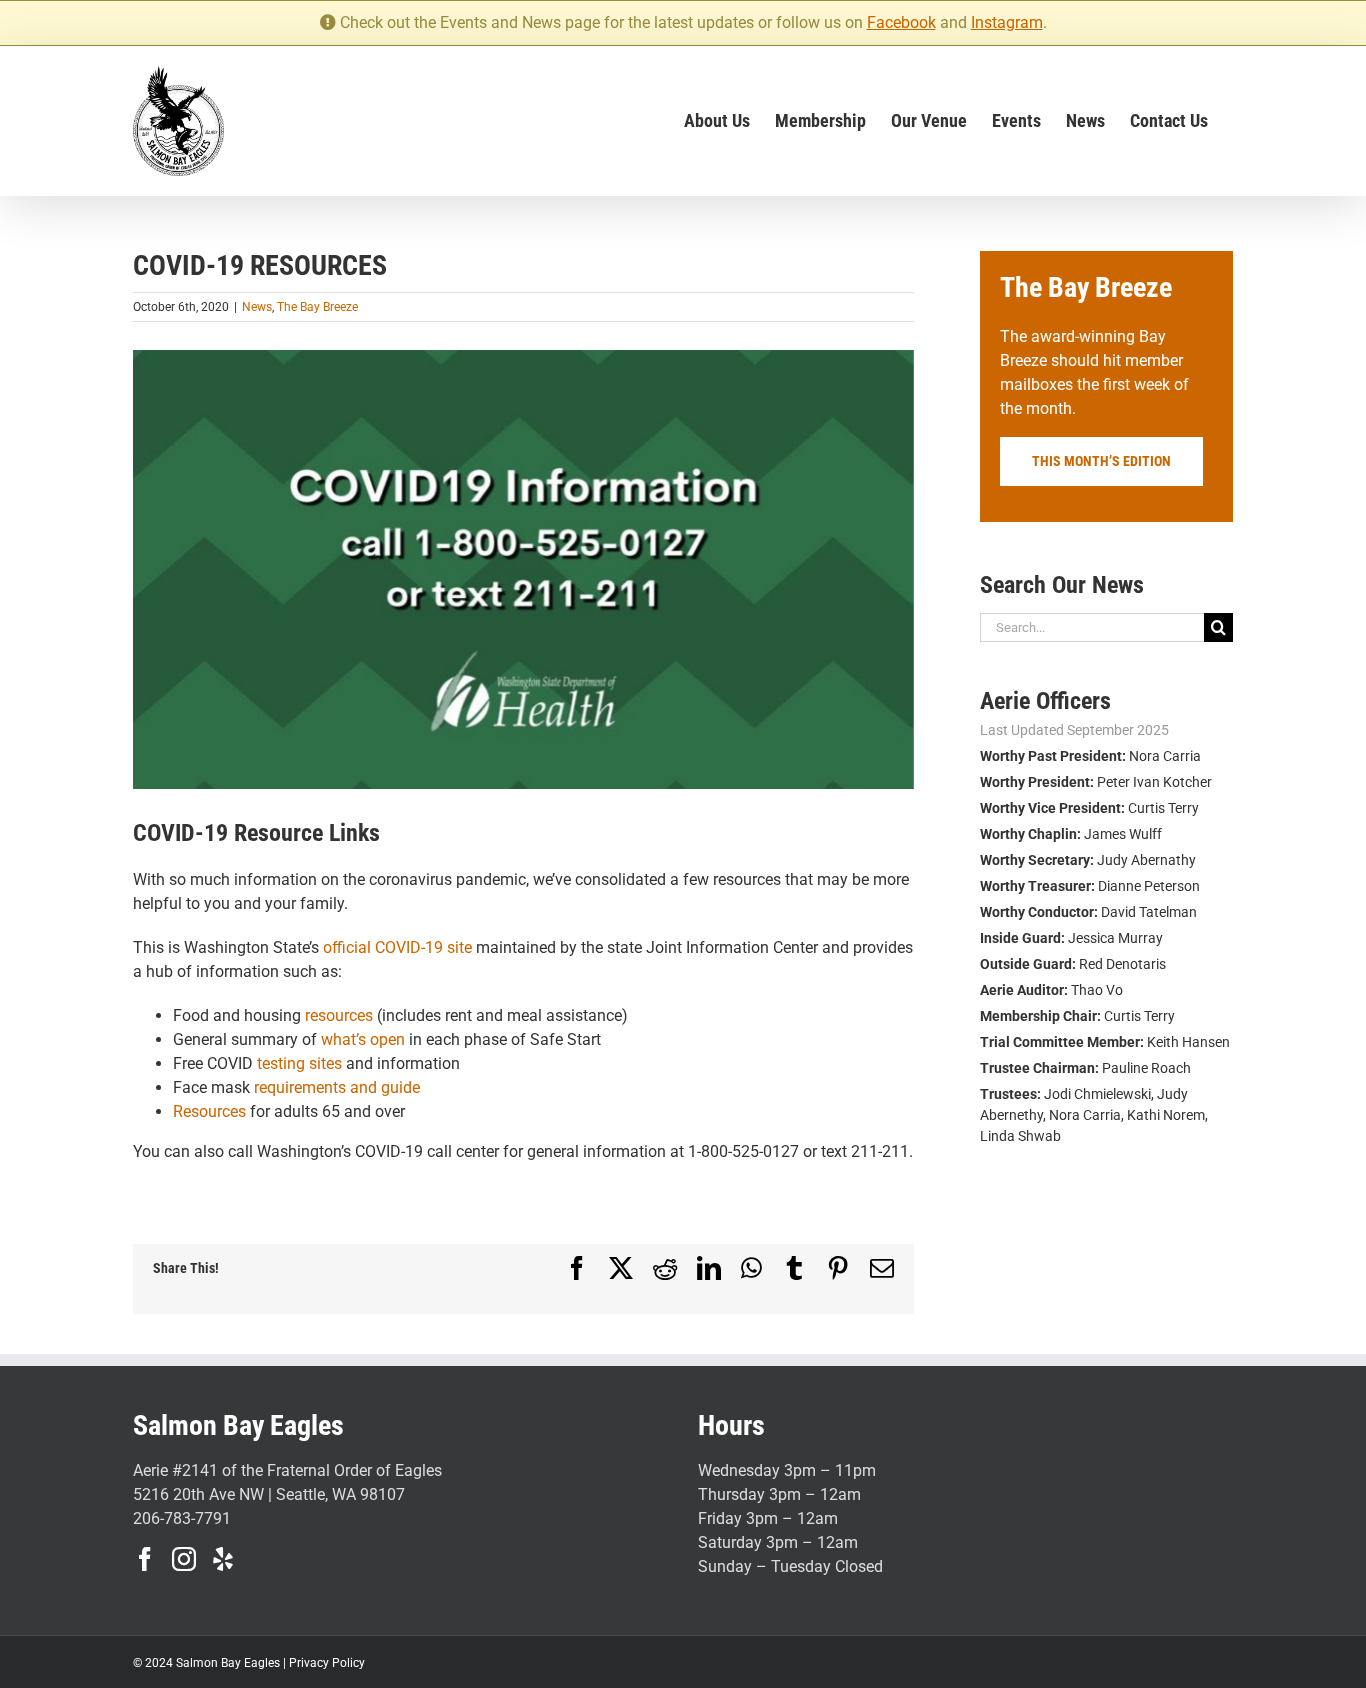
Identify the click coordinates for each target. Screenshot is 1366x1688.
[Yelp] (223, 1559)
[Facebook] (145, 1559)
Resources (209, 1111)
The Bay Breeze (317, 307)
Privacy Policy (327, 1663)
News (257, 307)
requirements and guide (337, 1087)
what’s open (363, 1039)
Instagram (1007, 22)
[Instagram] (184, 1559)
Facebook (901, 22)
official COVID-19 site (397, 947)
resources (339, 1015)
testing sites (299, 1063)
